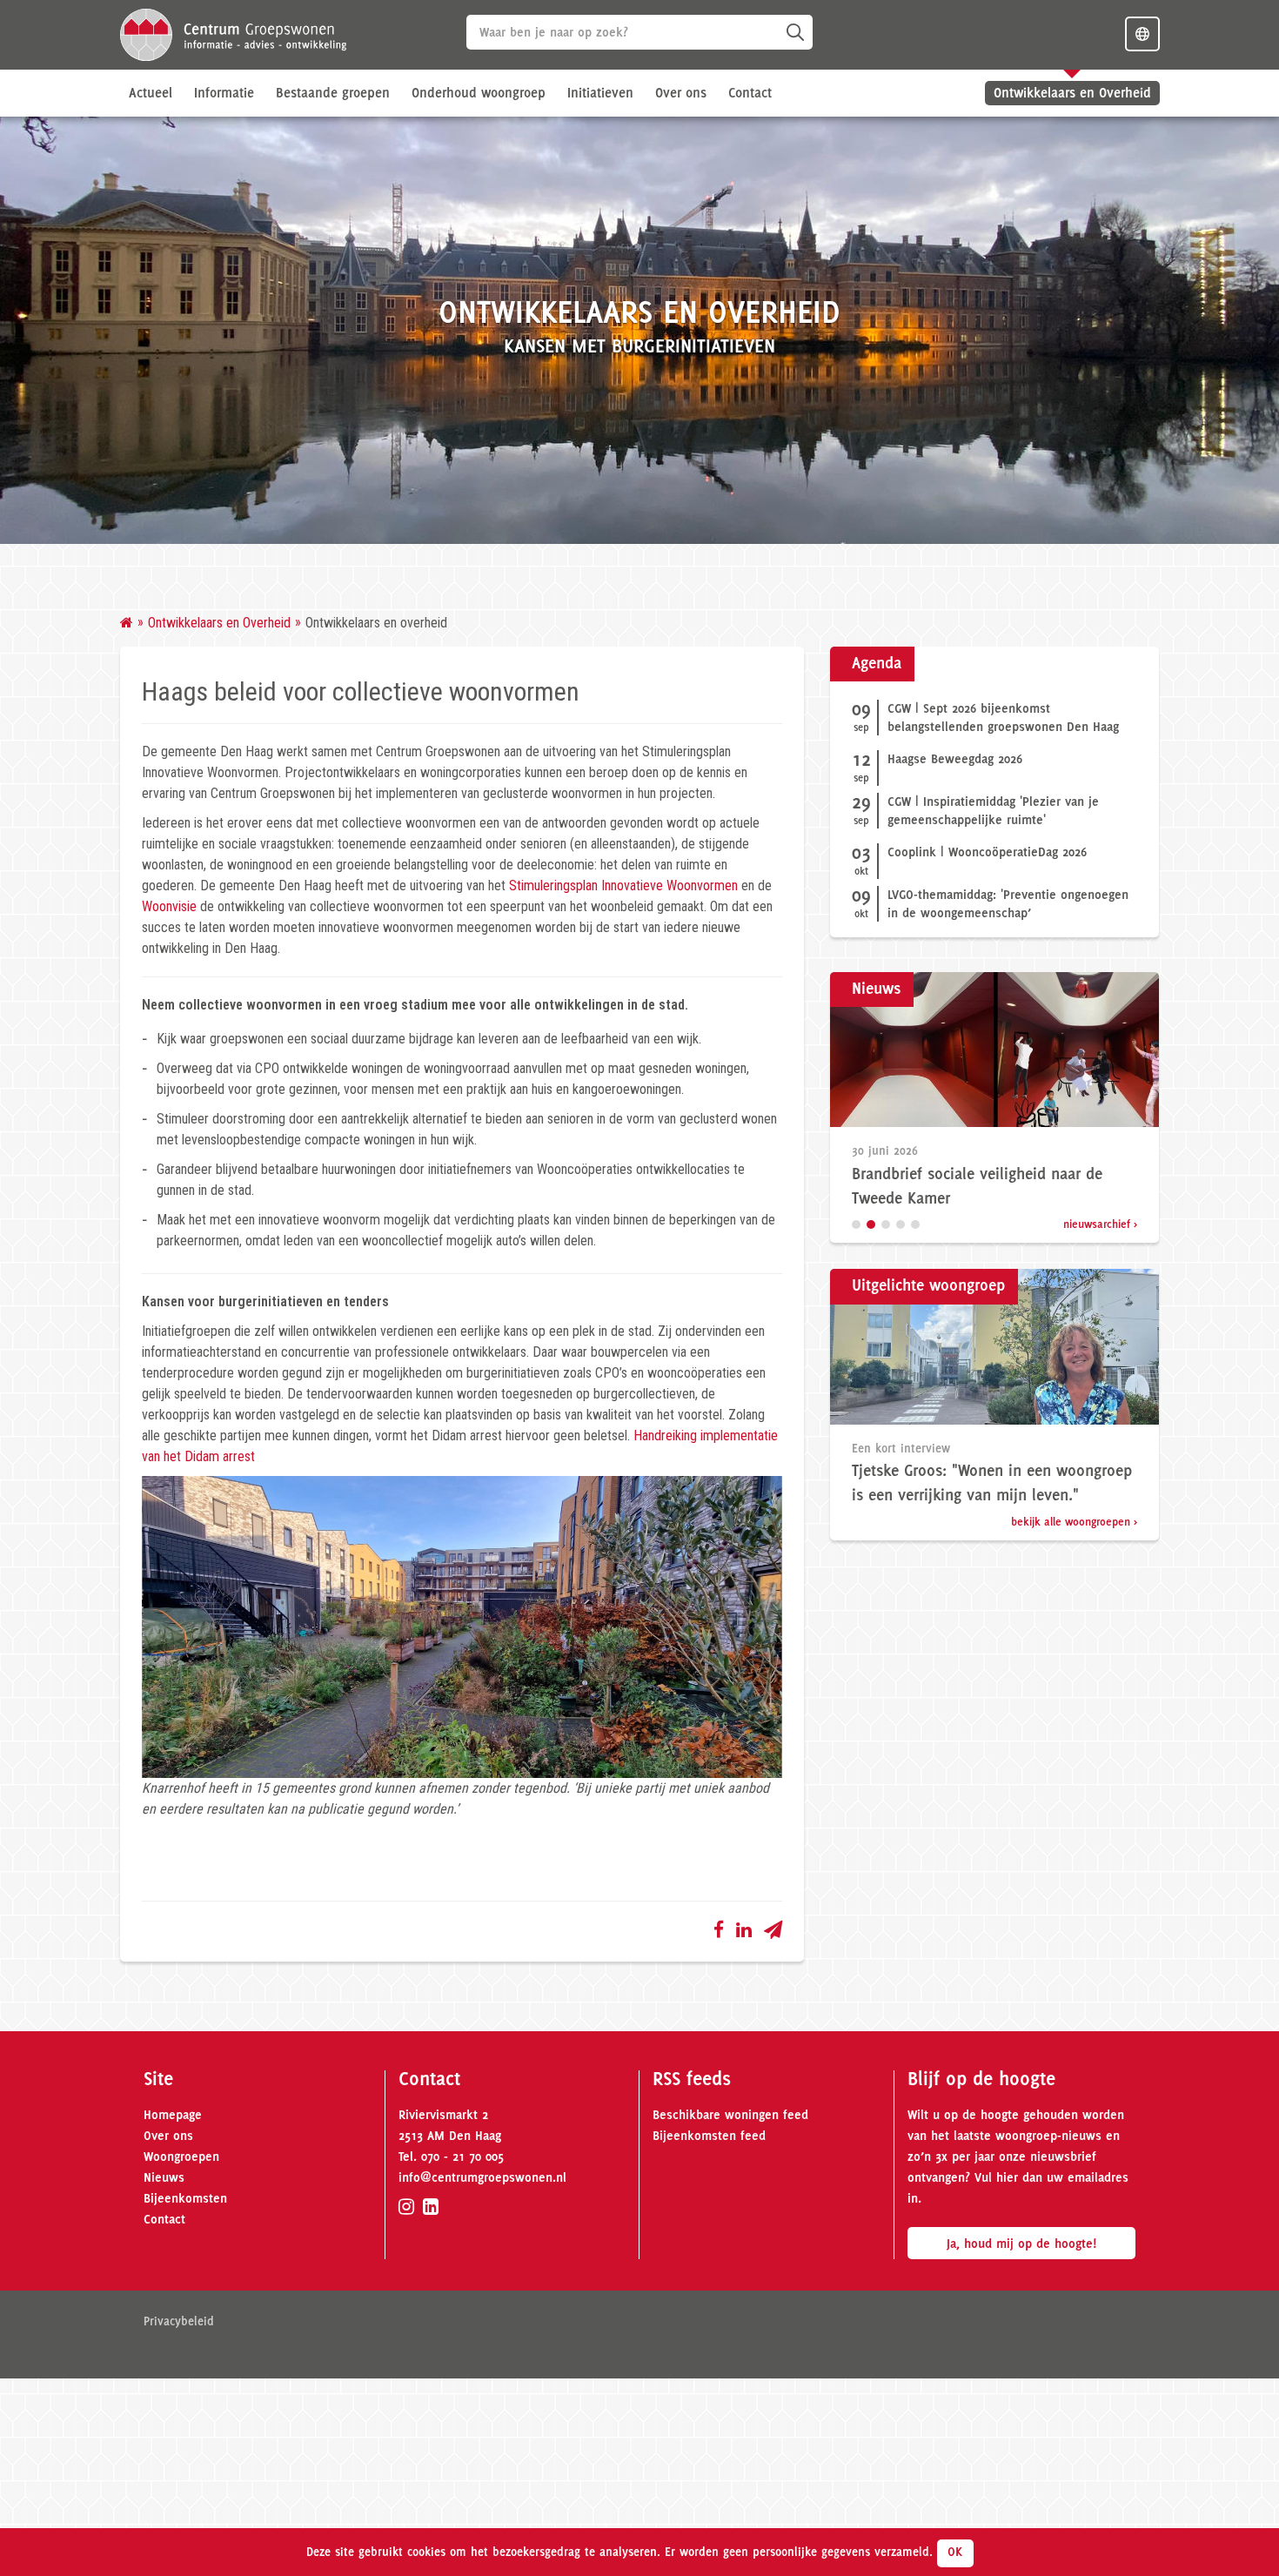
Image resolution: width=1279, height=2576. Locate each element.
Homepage (173, 2115)
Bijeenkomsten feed (709, 2136)
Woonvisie (169, 906)
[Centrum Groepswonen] (234, 34)
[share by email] (773, 1929)
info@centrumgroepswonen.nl (482, 2177)
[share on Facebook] (719, 1929)
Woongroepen (181, 2157)
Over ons (168, 2136)
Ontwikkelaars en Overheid (1072, 93)
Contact (750, 93)
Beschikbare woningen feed (730, 2115)
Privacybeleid (179, 2321)
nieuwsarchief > (1100, 1224)
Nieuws (164, 2177)
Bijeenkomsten (185, 2198)
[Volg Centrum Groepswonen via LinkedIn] (431, 2207)
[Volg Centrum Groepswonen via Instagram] (406, 2207)
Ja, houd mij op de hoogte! (1021, 2244)
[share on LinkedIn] (744, 1929)
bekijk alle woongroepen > (1074, 1521)
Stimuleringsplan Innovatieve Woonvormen (623, 885)
